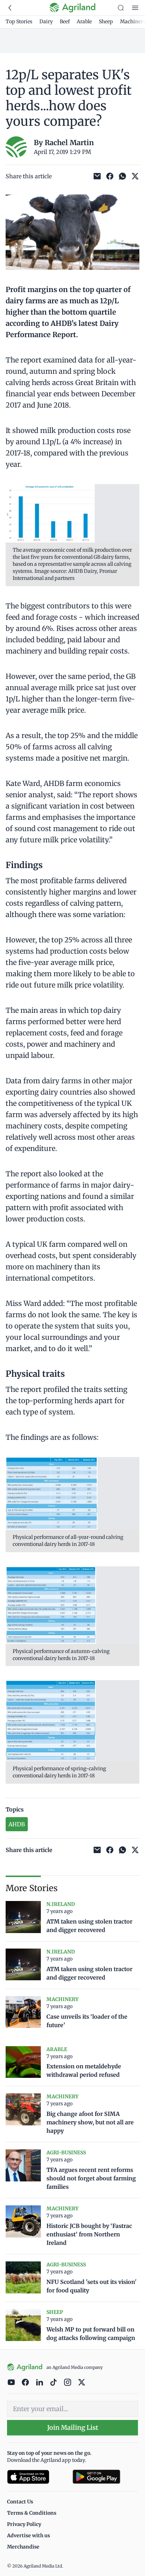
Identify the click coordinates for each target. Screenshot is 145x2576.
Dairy (46, 21)
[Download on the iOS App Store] (37, 2477)
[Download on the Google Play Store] (105, 2477)
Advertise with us (29, 2535)
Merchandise (23, 2547)
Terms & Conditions (32, 2513)
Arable (84, 21)
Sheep (106, 21)
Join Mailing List (73, 2428)
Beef (65, 21)
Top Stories (19, 21)
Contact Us (20, 2502)
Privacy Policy (24, 2524)
